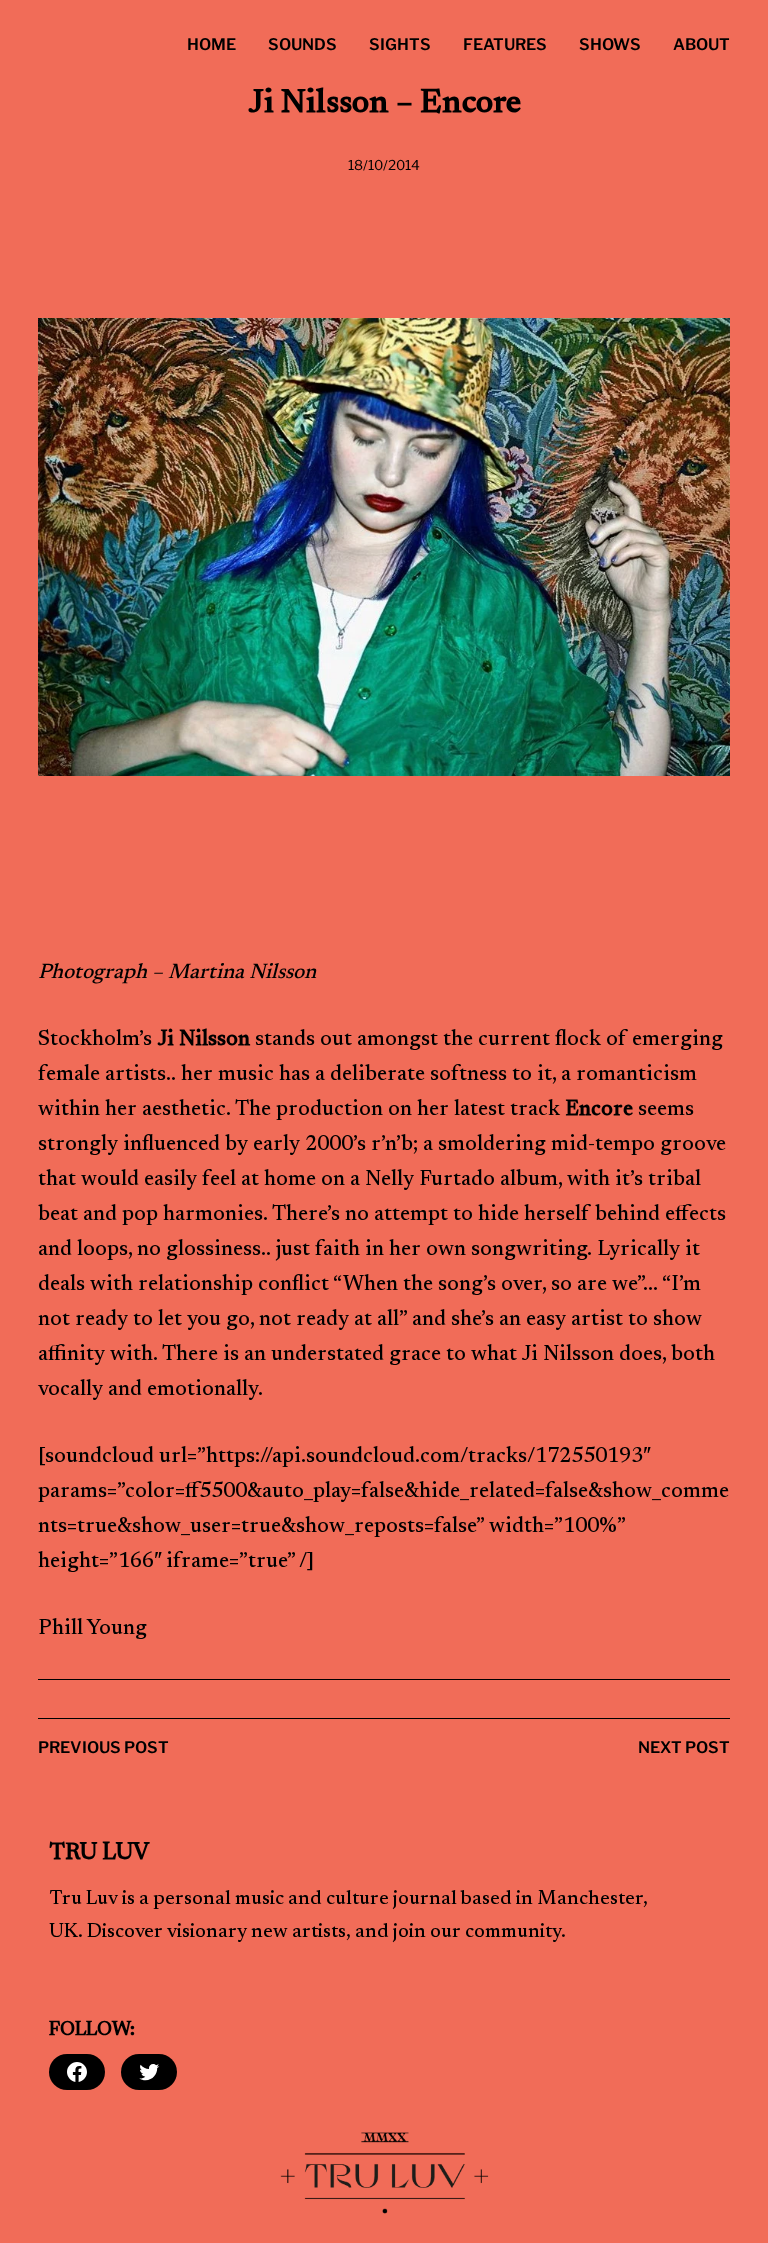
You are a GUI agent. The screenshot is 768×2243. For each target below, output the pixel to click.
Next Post (684, 1747)
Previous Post (103, 1747)
